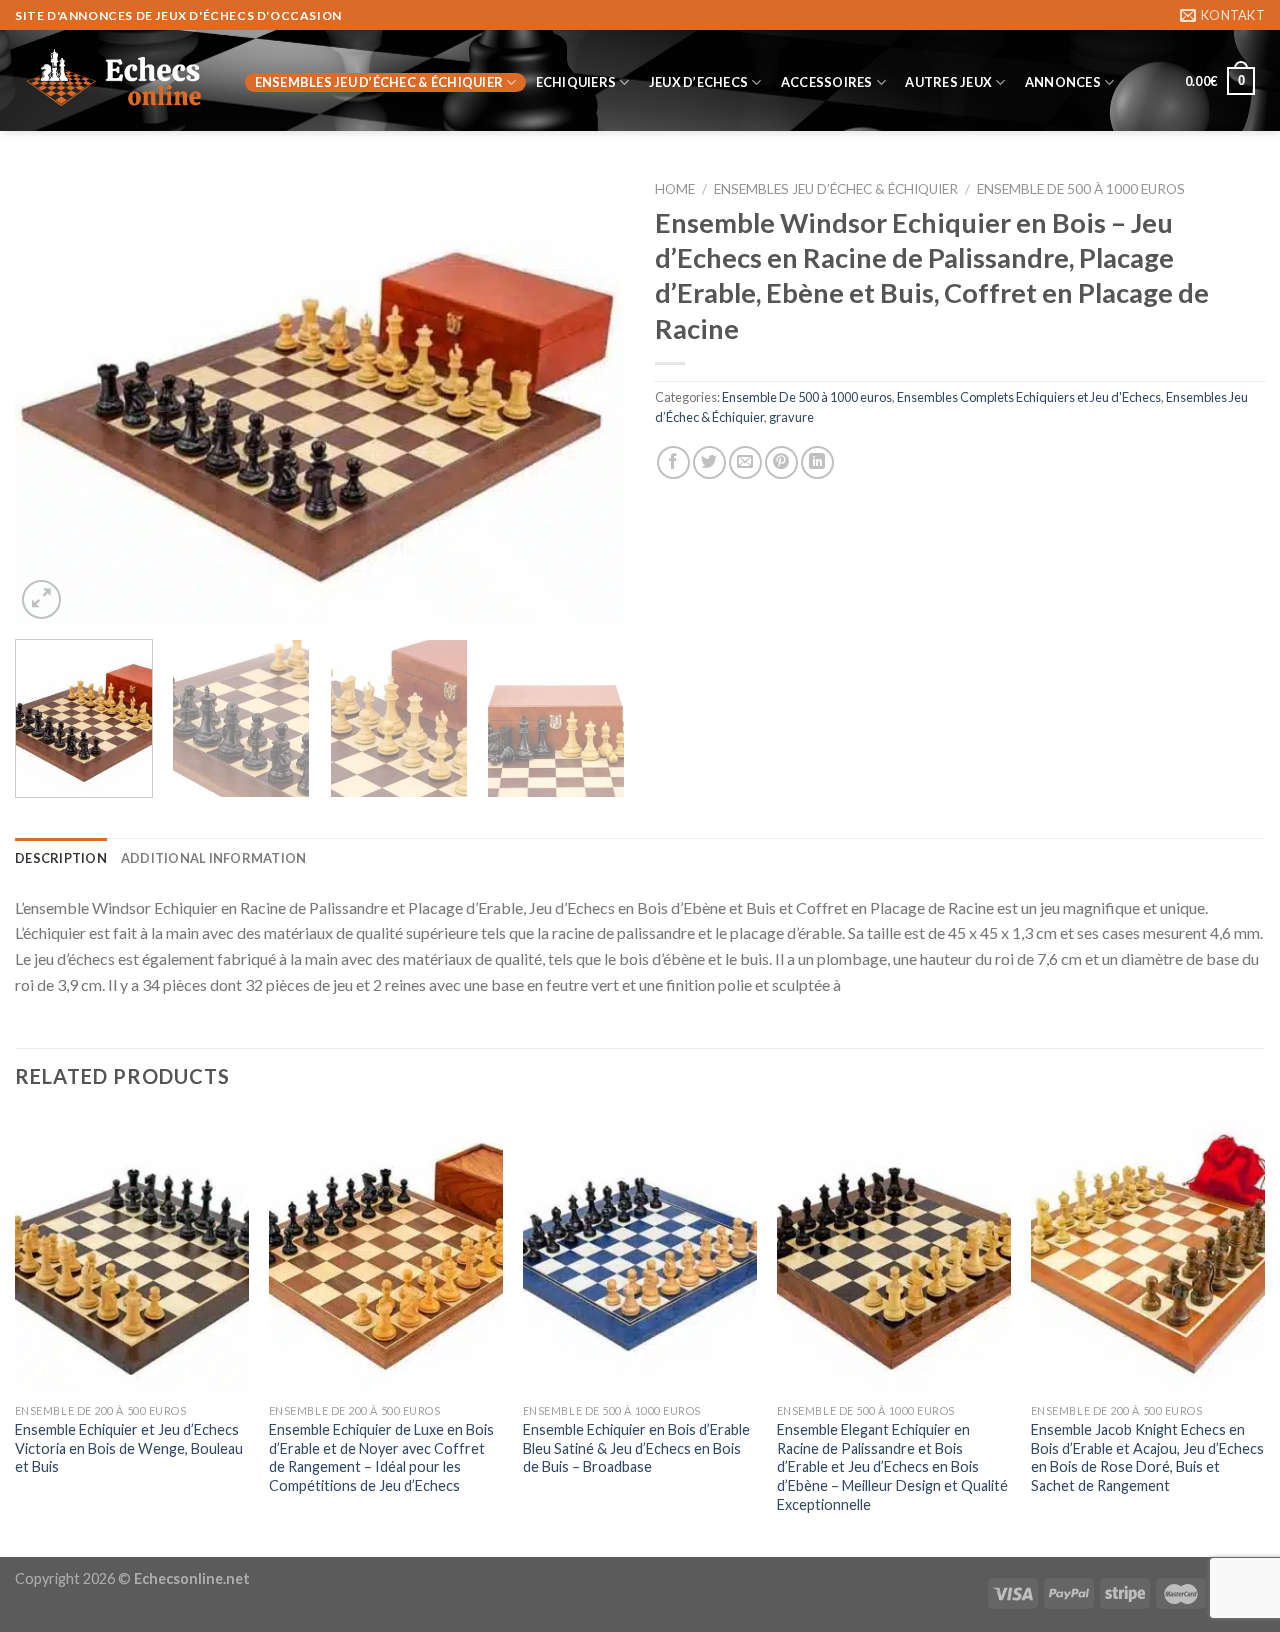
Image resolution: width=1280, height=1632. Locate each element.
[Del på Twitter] (709, 462)
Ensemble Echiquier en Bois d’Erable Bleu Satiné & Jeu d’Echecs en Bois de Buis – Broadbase (636, 1448)
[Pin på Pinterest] (781, 462)
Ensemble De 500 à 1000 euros (1081, 189)
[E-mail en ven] (745, 462)
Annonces (1063, 82)
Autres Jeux (948, 82)
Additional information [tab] (214, 858)
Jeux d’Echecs (698, 82)
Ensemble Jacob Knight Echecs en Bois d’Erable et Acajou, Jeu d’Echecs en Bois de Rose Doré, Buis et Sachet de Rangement (1147, 1457)
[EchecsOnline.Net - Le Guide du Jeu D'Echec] (115, 81)
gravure (791, 417)
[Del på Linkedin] (817, 462)
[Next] (588, 397)
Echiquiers (576, 82)
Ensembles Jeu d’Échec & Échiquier (379, 82)
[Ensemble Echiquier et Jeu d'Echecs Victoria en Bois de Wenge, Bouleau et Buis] (132, 1253)
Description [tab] (61, 858)
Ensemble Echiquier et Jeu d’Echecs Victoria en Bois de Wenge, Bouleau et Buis (129, 1448)
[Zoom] (41, 599)
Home (675, 189)
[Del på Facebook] (673, 462)
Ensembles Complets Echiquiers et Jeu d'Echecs (1029, 397)
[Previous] (52, 397)
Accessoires (827, 82)
